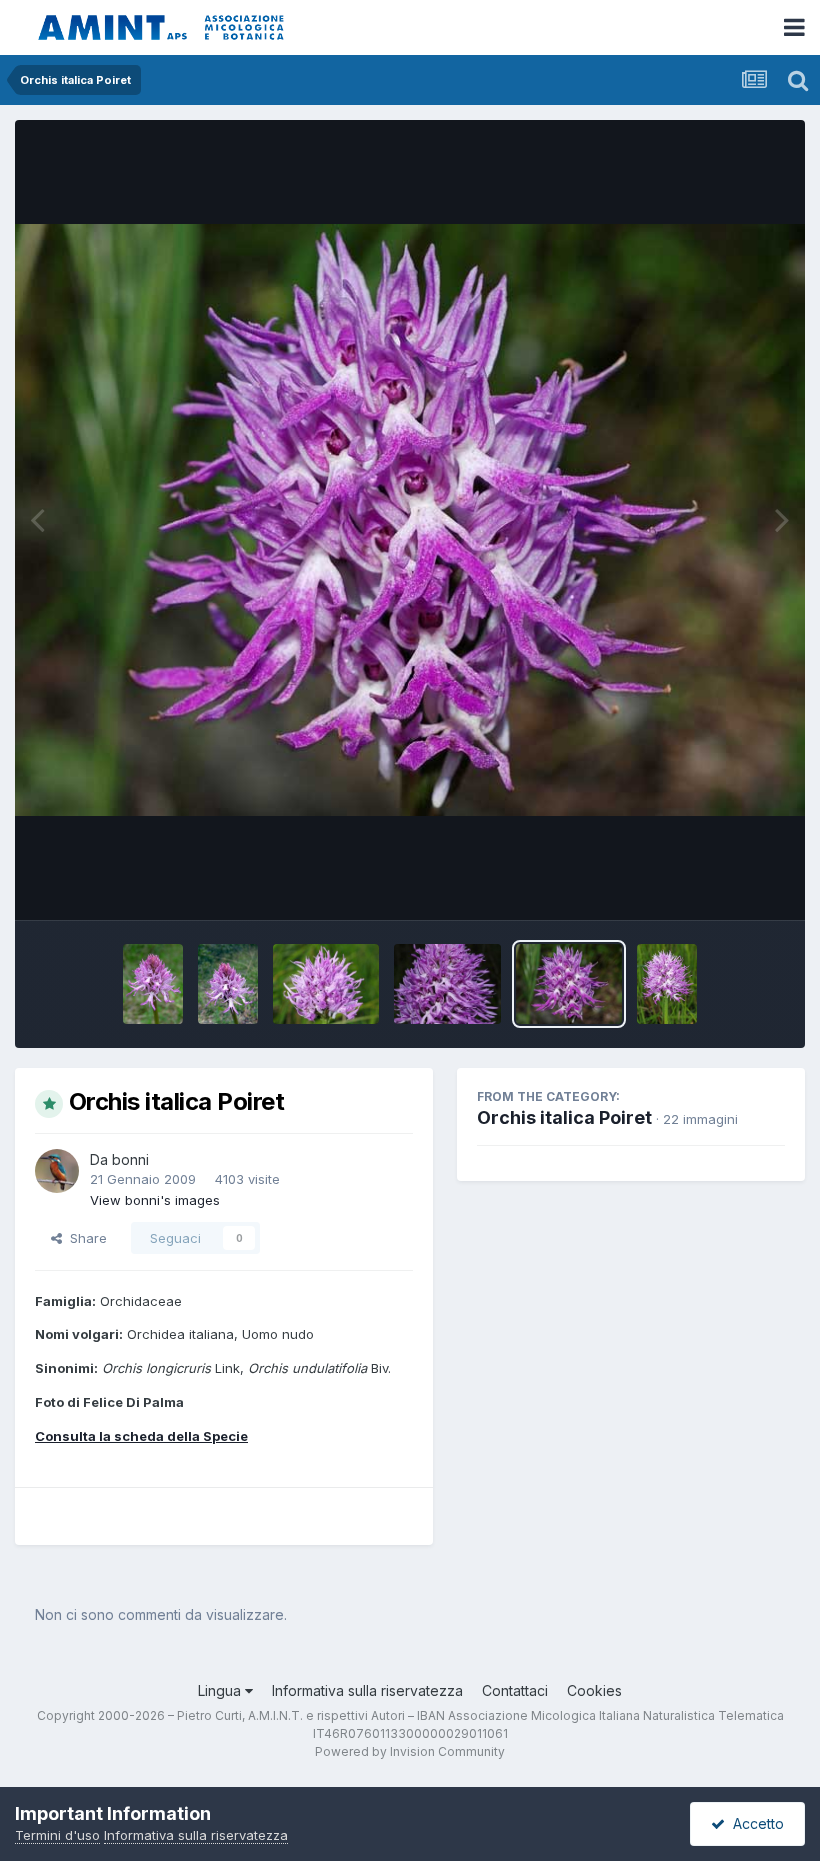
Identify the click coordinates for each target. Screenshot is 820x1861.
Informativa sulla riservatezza (367, 1690)
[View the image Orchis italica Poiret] (153, 984)
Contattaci (515, 1690)
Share (84, 1238)
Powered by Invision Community (410, 1751)
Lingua (221, 1690)
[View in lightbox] (410, 520)
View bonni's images (155, 1200)
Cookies (594, 1690)
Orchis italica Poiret (564, 1117)
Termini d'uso (57, 1835)
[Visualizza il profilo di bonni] (57, 1171)
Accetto (754, 1823)
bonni (130, 1159)
